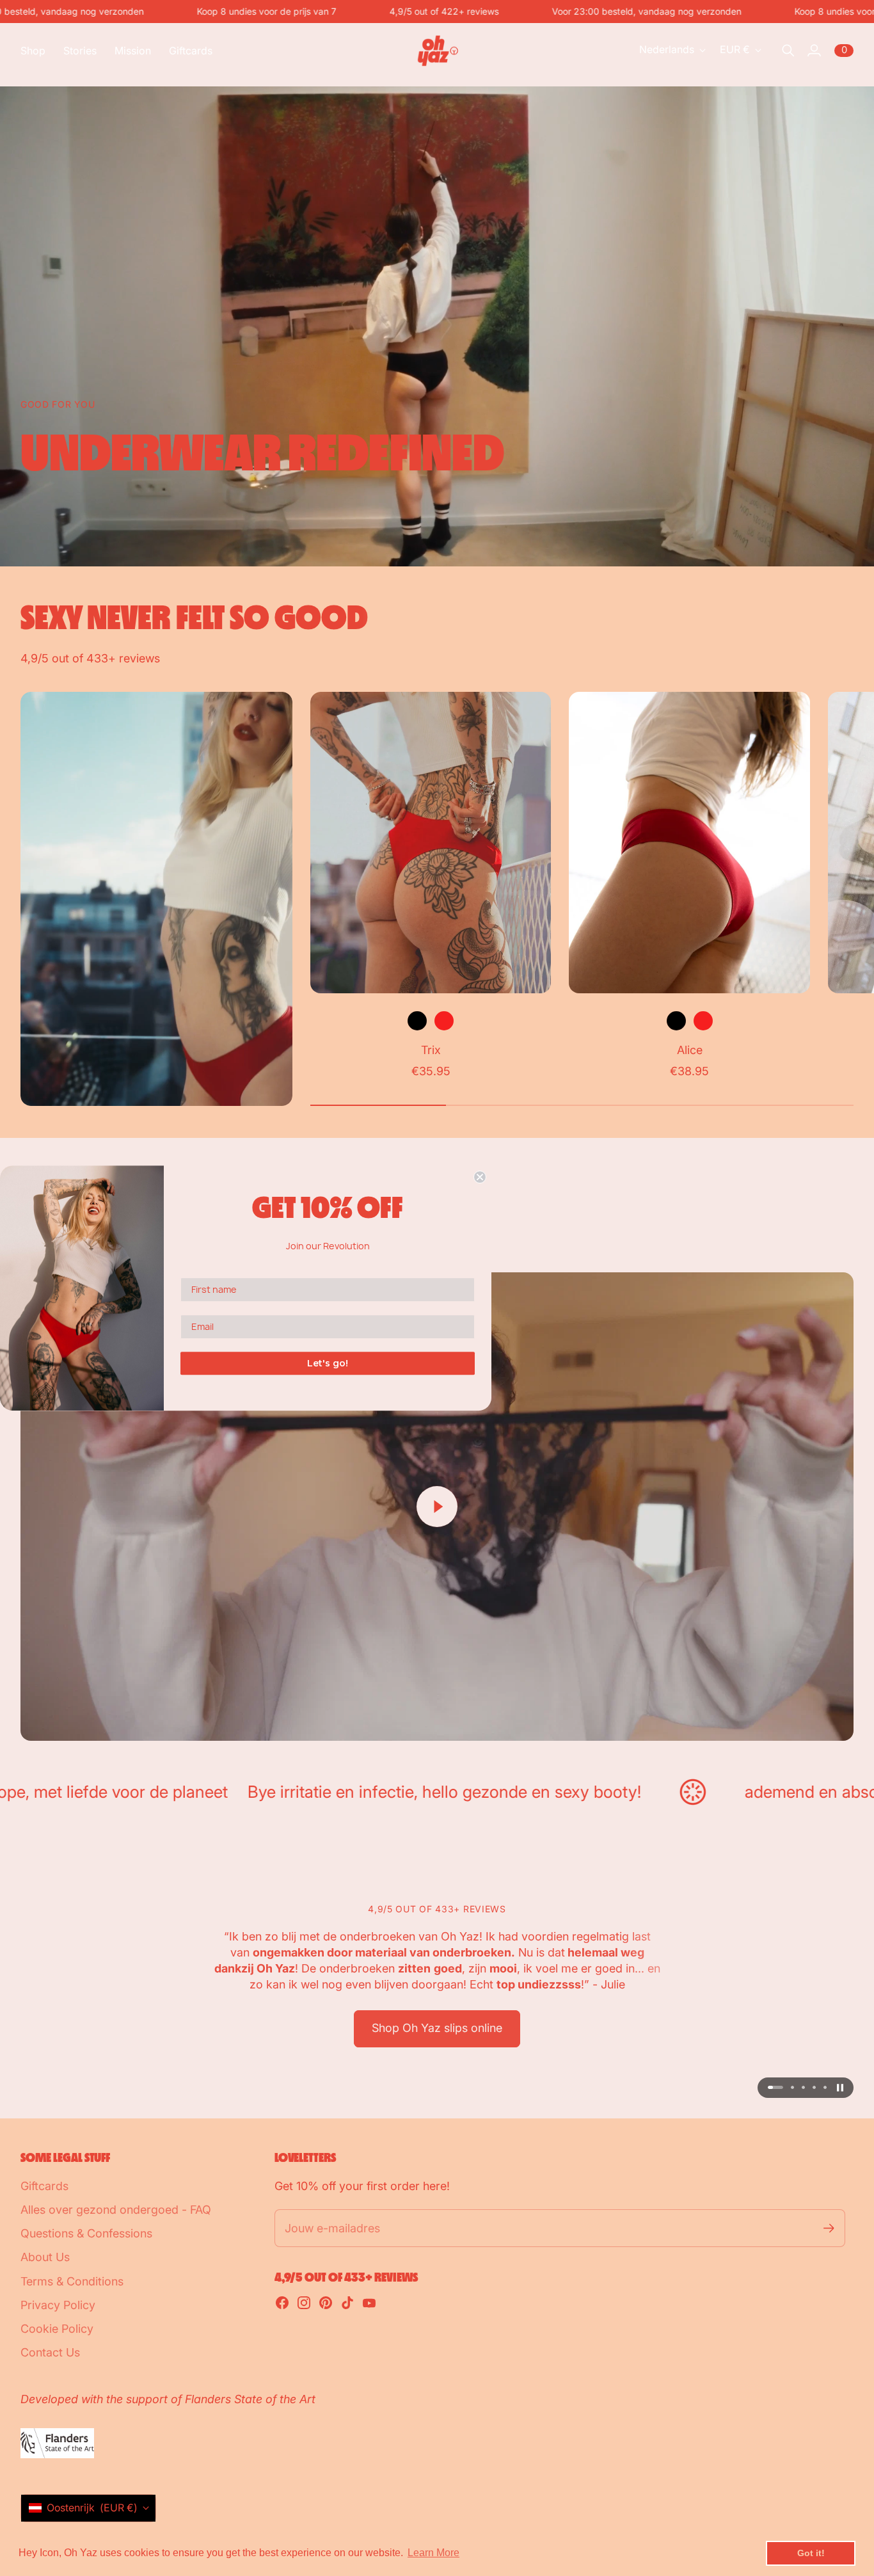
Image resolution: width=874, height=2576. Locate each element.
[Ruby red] (444, 1021)
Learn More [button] (433, 2553)
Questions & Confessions (86, 2233)
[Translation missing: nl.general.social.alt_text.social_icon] (282, 2303)
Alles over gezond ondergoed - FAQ (116, 2210)
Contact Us (50, 2352)
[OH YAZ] (437, 51)
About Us (45, 2257)
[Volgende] (838, 886)
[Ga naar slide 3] (803, 2087)
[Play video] (437, 1507)
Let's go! (328, 1363)
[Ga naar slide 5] (825, 2087)
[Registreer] (829, 2228)
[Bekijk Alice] (689, 843)
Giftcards (44, 2186)
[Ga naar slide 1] (769, 2087)
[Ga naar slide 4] (814, 2087)
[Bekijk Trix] (431, 843)
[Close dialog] (480, 1177)
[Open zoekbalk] (788, 51)
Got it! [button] (811, 2553)
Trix (431, 1050)
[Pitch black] (417, 1021)
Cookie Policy (57, 2329)
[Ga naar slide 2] (786, 2087)
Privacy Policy (58, 2305)
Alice (690, 1050)
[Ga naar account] (814, 51)
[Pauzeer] (840, 2088)
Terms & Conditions (72, 2281)
